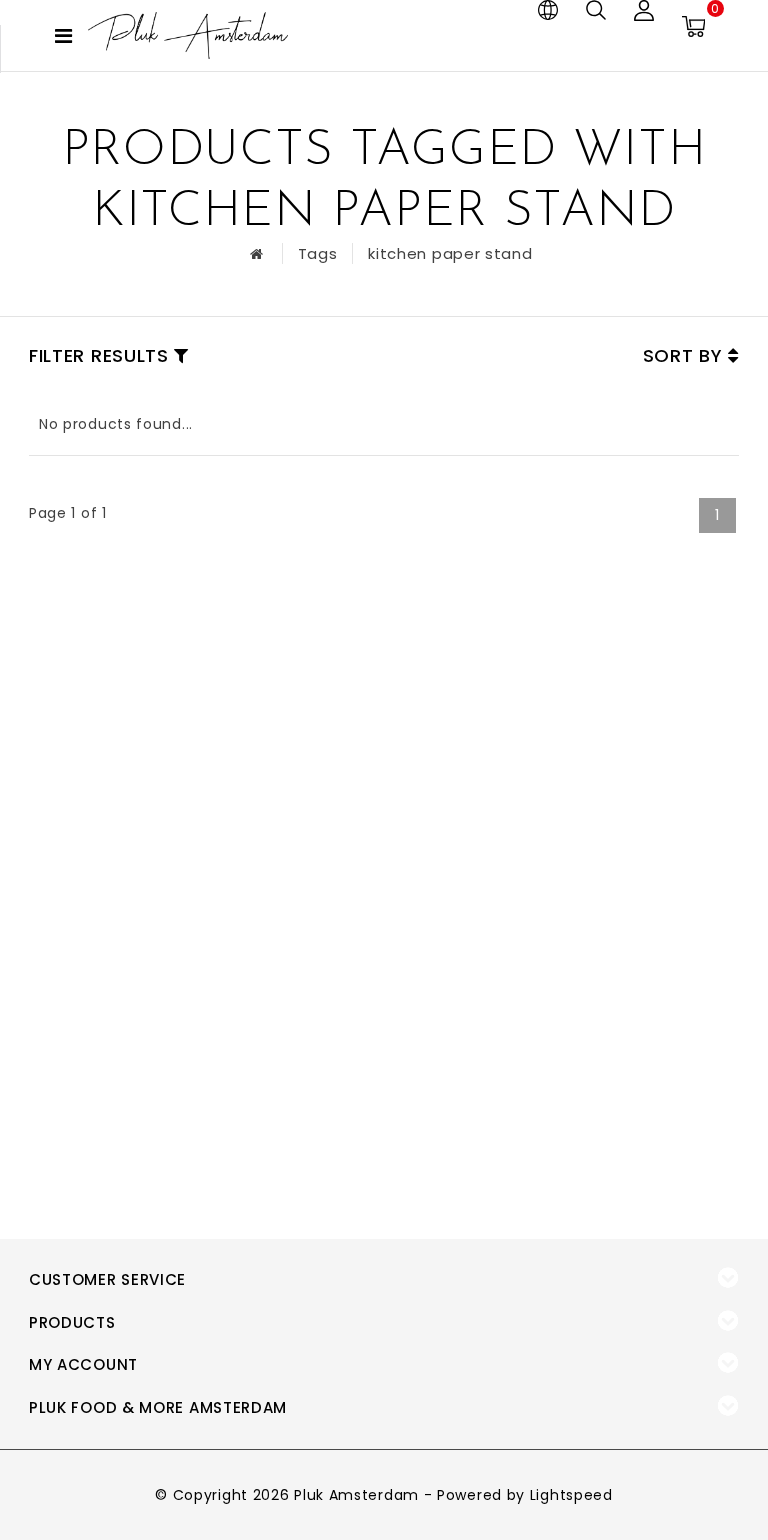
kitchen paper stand (450, 253)
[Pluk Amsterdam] (188, 35)
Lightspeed (571, 1495)
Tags (318, 253)
